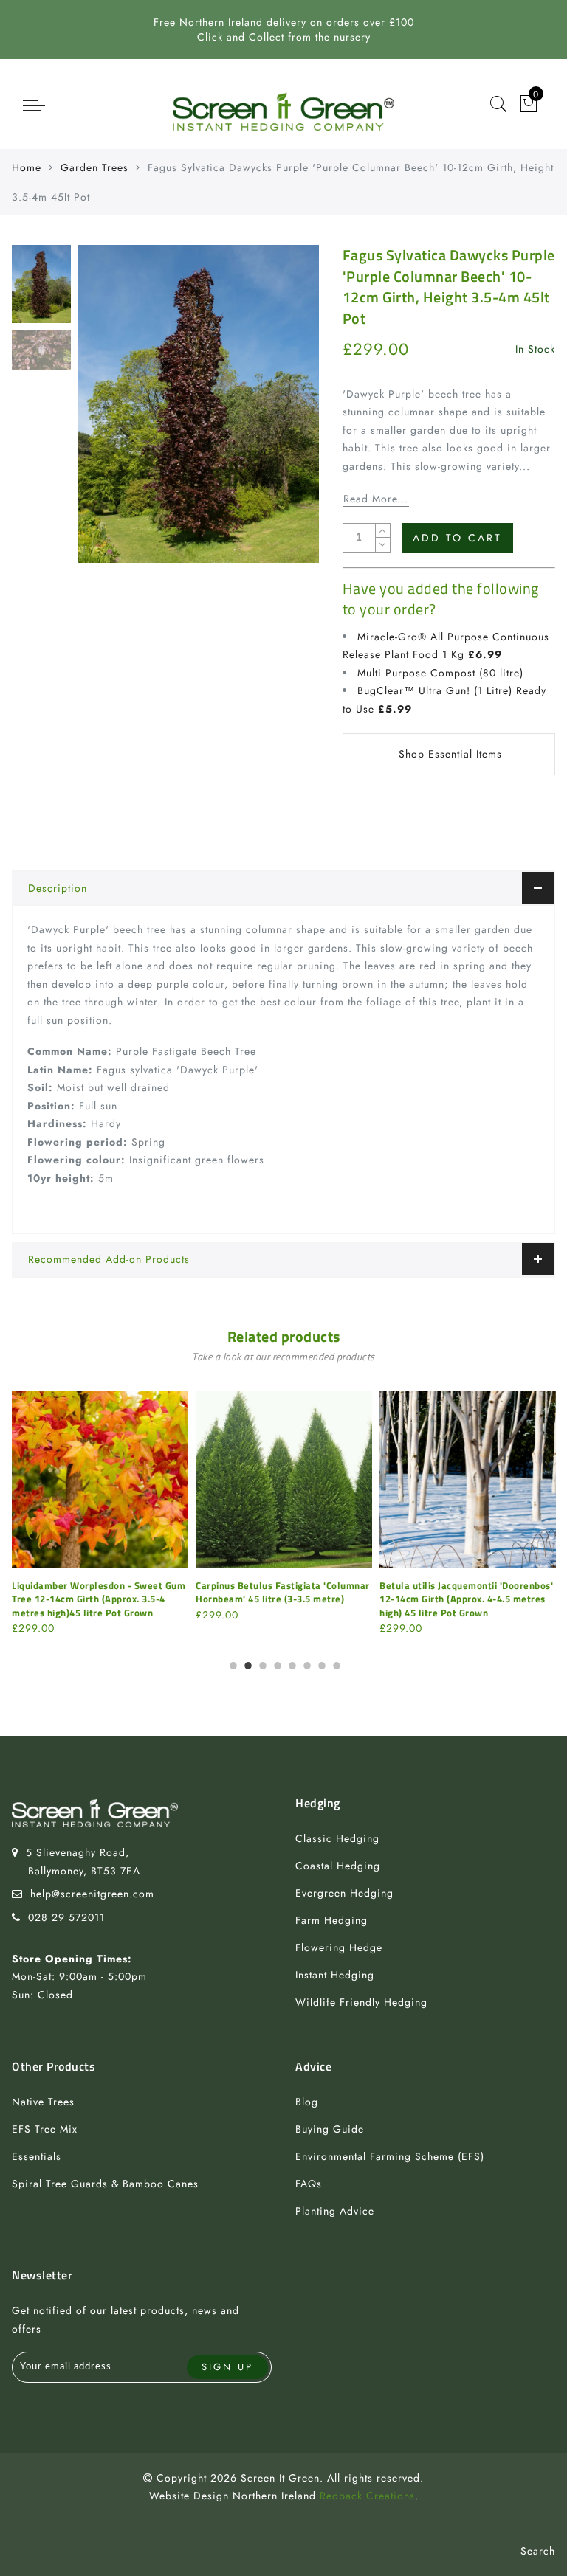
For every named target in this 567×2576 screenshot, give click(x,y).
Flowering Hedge (339, 1947)
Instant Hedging (335, 1975)
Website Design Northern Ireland (233, 2496)
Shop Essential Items (450, 754)
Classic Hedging (337, 1838)
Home (27, 167)
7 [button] (320, 1663)
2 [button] (247, 1663)
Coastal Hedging (338, 1866)
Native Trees (43, 2102)
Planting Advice (335, 2211)
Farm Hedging (331, 1920)
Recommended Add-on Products (109, 1259)
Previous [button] (105, 413)
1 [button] (232, 1663)
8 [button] (335, 1663)
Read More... (376, 499)
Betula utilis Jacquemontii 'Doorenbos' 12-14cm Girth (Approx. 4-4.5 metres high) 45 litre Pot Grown (466, 1599)
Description (58, 888)
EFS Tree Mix (45, 2129)
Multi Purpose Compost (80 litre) (440, 673)
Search (538, 2551)
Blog (307, 2102)
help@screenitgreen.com (92, 1894)
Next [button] (273, 412)
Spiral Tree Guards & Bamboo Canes (105, 2184)
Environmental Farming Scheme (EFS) (390, 2156)
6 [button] (306, 1663)
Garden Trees (94, 167)
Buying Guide (330, 2129)
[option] (199, 404)
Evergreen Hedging (344, 1893)
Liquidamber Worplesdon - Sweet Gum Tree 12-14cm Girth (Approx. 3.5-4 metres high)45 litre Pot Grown (99, 1599)
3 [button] (261, 1663)
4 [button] (276, 1663)
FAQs (309, 2184)
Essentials (37, 2156)
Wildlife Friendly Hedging (361, 2002)
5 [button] (291, 1663)
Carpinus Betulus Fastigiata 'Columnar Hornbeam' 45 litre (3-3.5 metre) (283, 1592)
